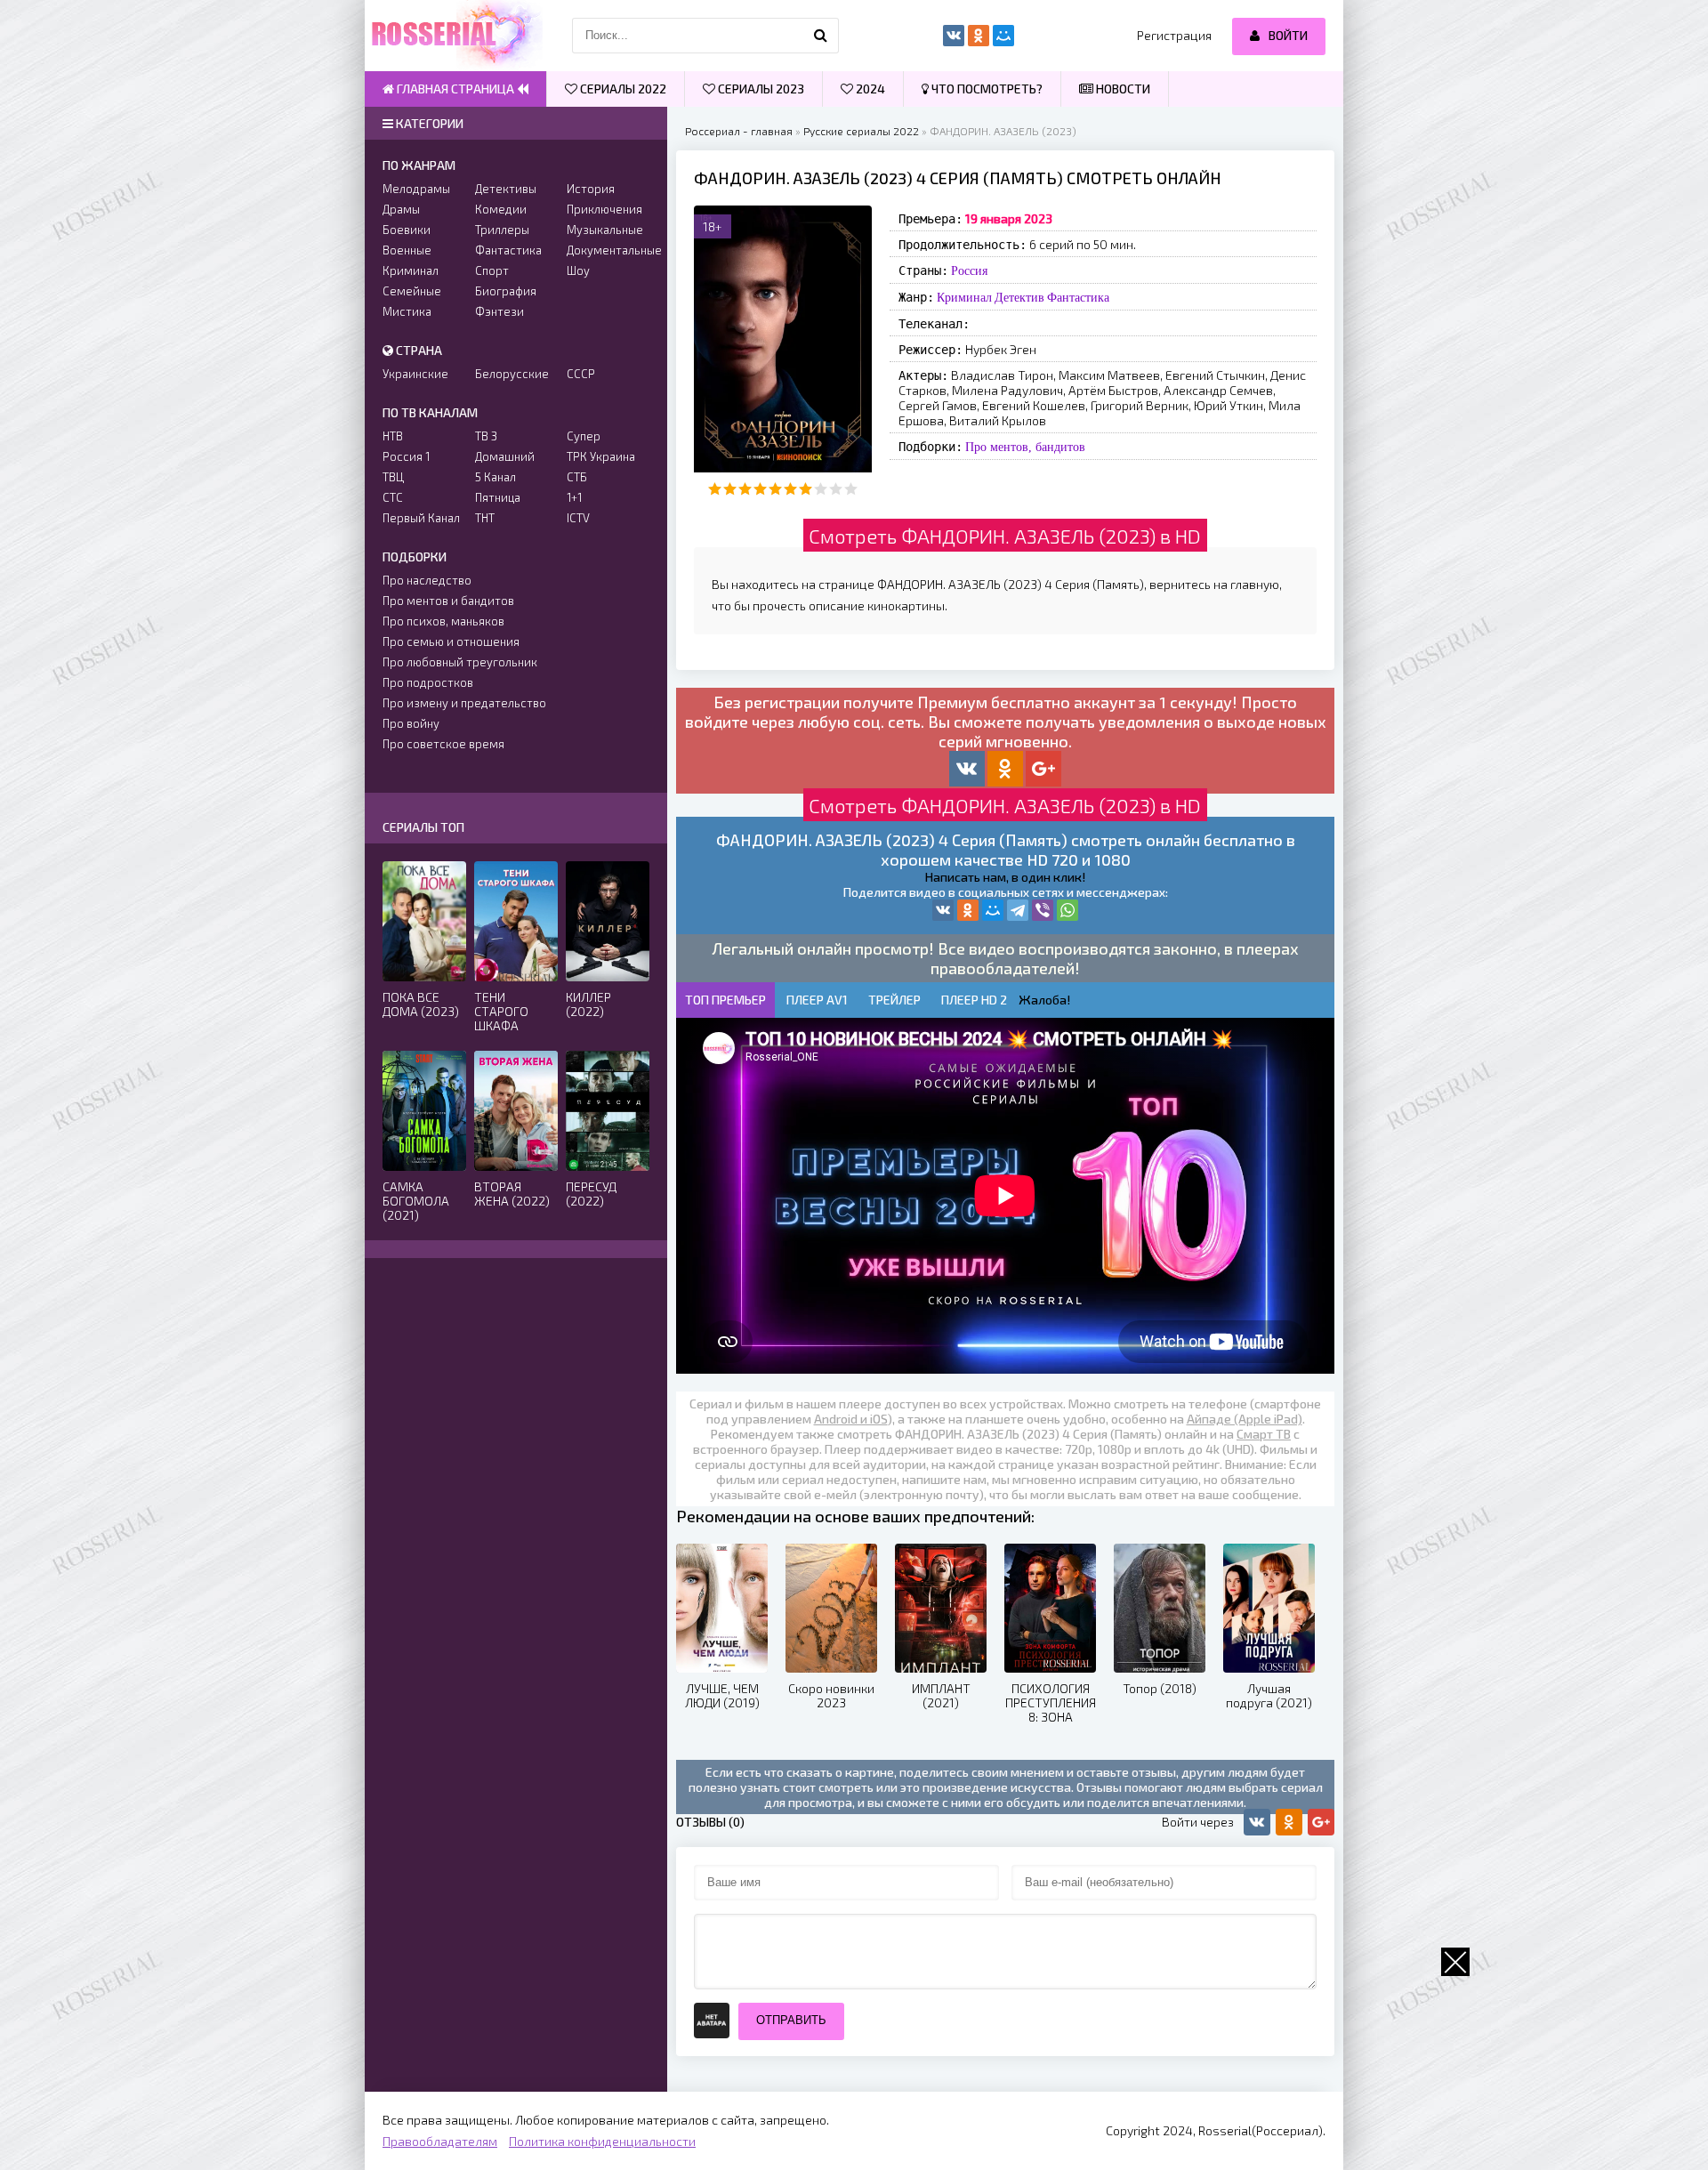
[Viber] (1043, 910)
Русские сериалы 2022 (861, 131)
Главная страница (455, 89)
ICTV (578, 518)
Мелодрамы (416, 189)
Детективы (506, 189)
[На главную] (454, 36)
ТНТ (485, 518)
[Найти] (821, 36)
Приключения (604, 209)
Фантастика (1078, 297)
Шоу (578, 270)
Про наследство (427, 580)
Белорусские (512, 374)
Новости (1122, 89)
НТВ (393, 436)
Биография (506, 291)
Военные (407, 250)
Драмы (401, 209)
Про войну (411, 723)
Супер (584, 436)
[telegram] (1018, 910)
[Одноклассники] (968, 910)
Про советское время (443, 744)
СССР (581, 374)
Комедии (501, 209)
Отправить (791, 2020)
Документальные (608, 250)
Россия (969, 270)
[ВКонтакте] (943, 910)
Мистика (407, 311)
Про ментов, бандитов (1025, 447)
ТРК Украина (601, 456)
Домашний (505, 456)
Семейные (412, 291)
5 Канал (495, 477)
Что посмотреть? (986, 89)
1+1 (574, 497)
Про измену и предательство (464, 703)
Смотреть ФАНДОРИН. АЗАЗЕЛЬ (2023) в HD (1005, 536)
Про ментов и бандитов (448, 601)
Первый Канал (421, 518)
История (591, 189)
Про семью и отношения (451, 641)
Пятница (498, 497)
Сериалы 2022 (622, 89)
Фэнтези (500, 311)
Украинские (415, 374)
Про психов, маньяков (443, 621)
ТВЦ (393, 477)
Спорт (492, 270)
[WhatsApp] (1067, 910)
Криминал (964, 297)
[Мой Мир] (993, 910)
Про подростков (428, 682)
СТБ (577, 477)
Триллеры (502, 230)
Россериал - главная (739, 131)
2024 (869, 89)
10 (851, 489)
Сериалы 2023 (760, 89)
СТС (393, 497)
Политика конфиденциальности (602, 2141)
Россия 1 (406, 456)
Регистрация (1174, 35)
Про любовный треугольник (460, 662)
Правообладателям (440, 2141)
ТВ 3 (486, 436)
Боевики (407, 230)
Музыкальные (605, 230)
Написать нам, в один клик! (1005, 877)
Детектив (1019, 297)
